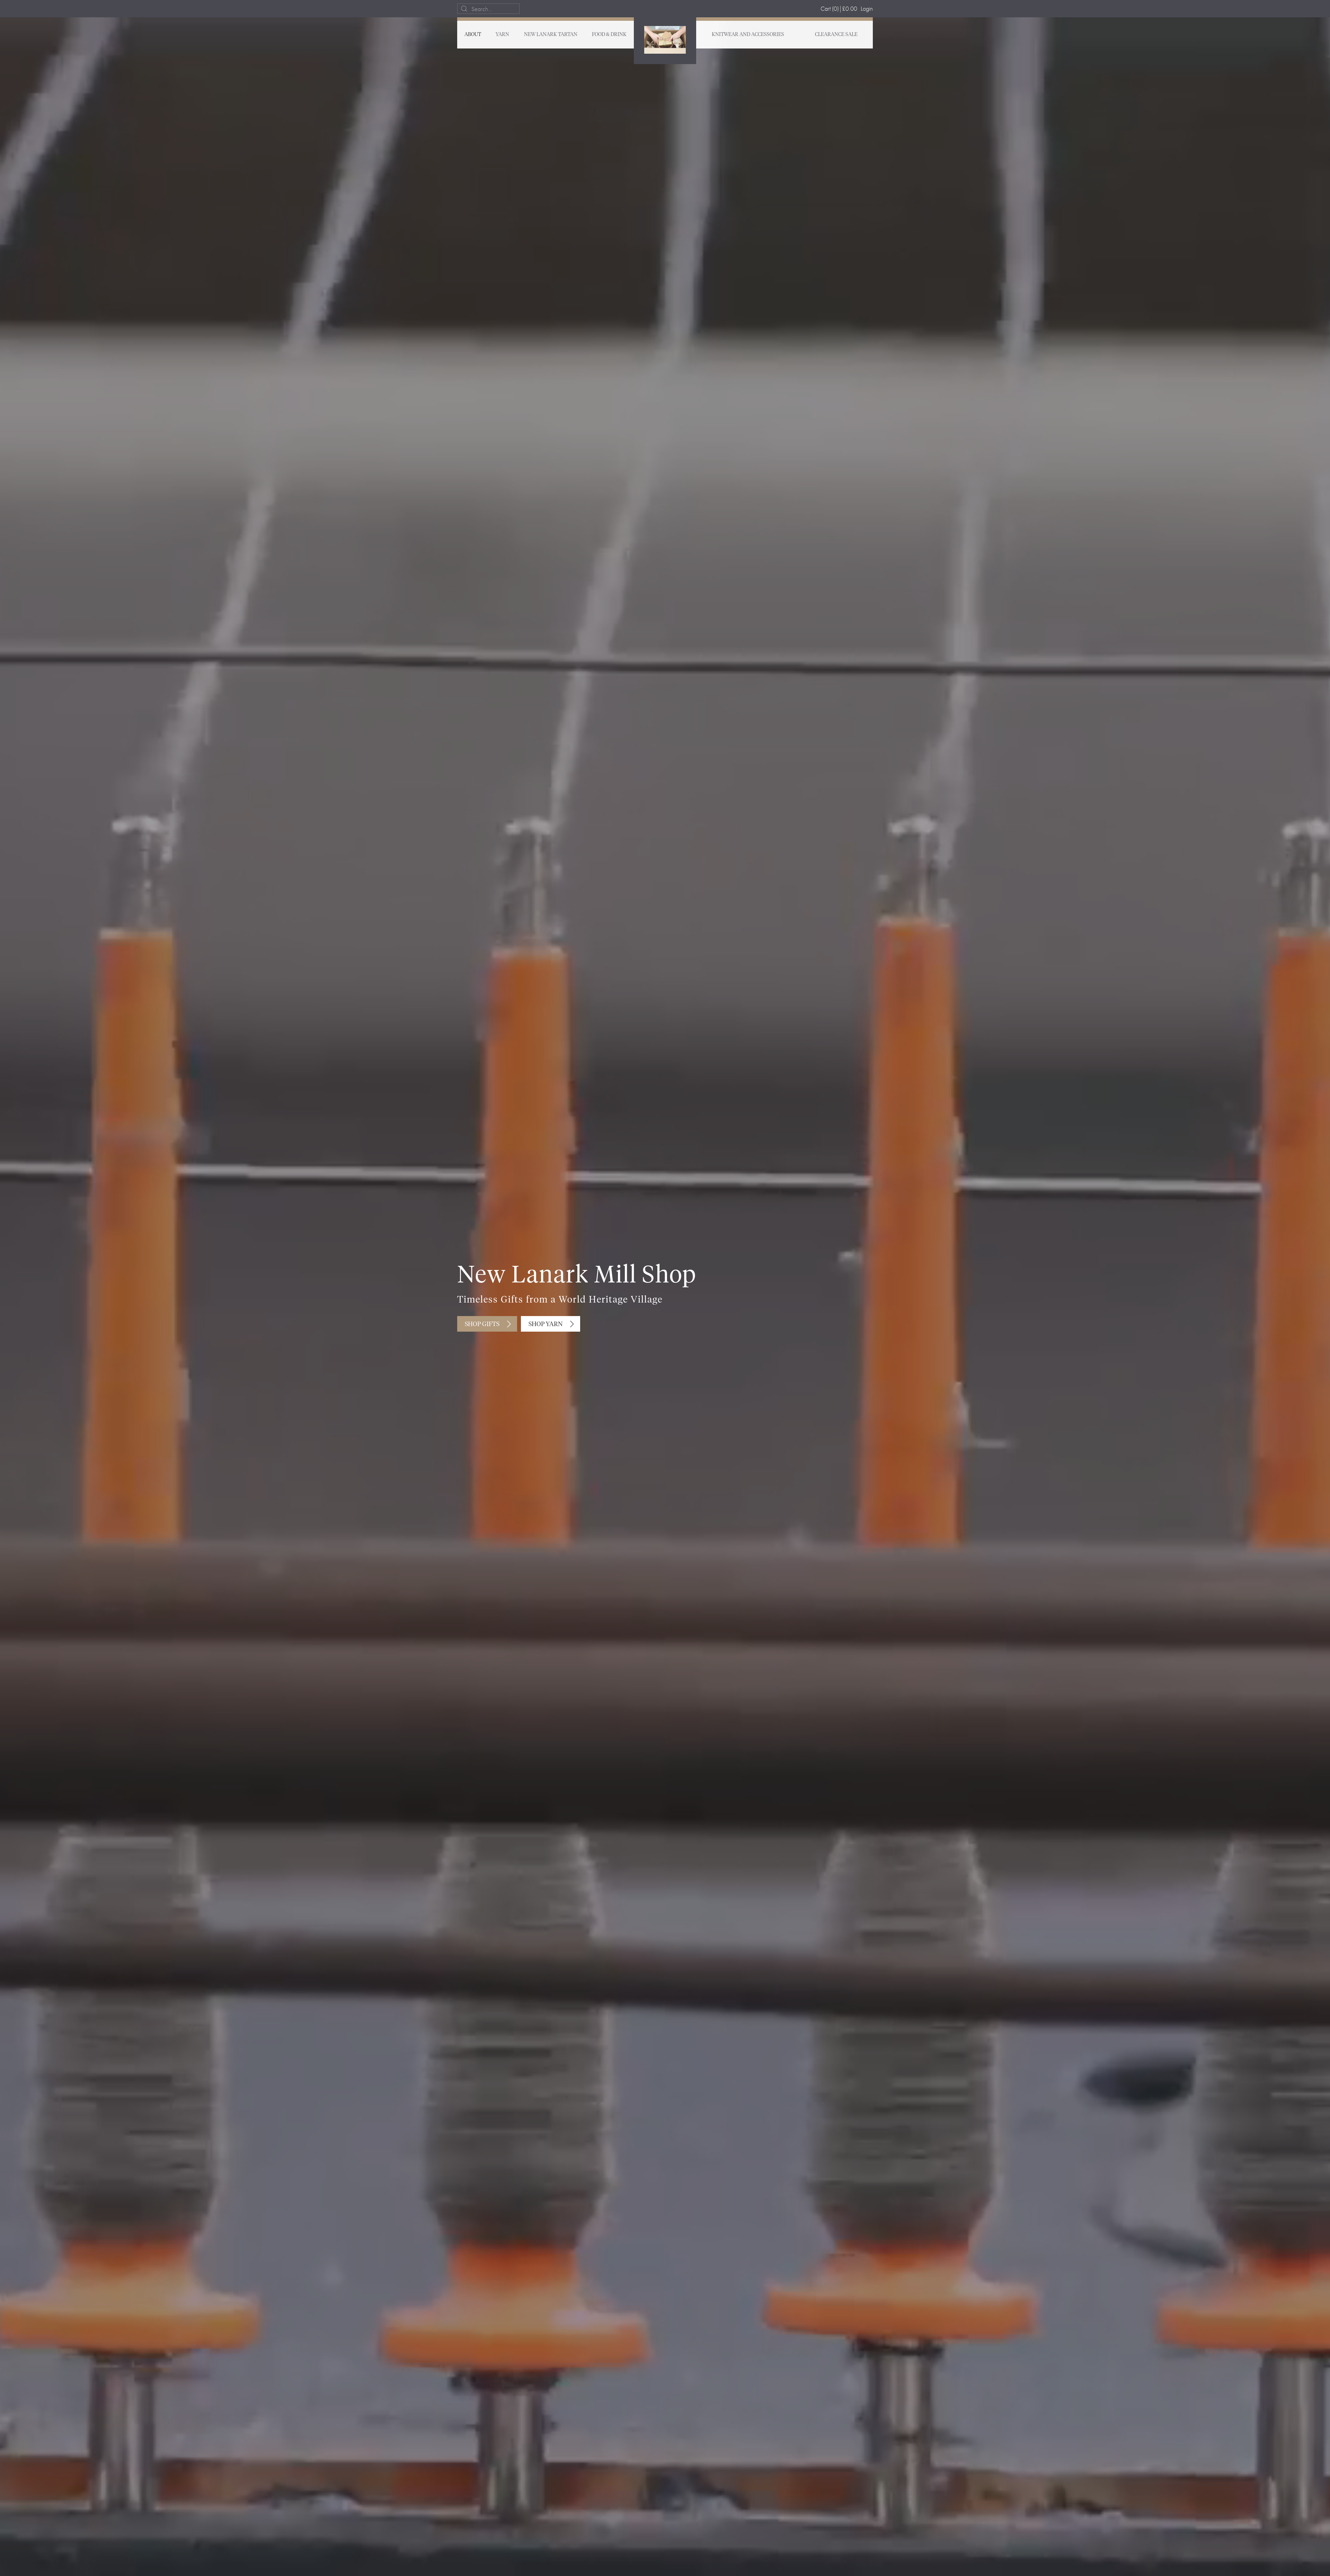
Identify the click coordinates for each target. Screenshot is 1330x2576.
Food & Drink (609, 35)
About (473, 35)
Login (867, 8)
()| (839, 8)
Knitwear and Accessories (748, 35)
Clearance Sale (836, 35)
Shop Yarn (546, 1324)
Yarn (502, 35)
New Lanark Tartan (551, 35)
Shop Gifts (482, 1324)
